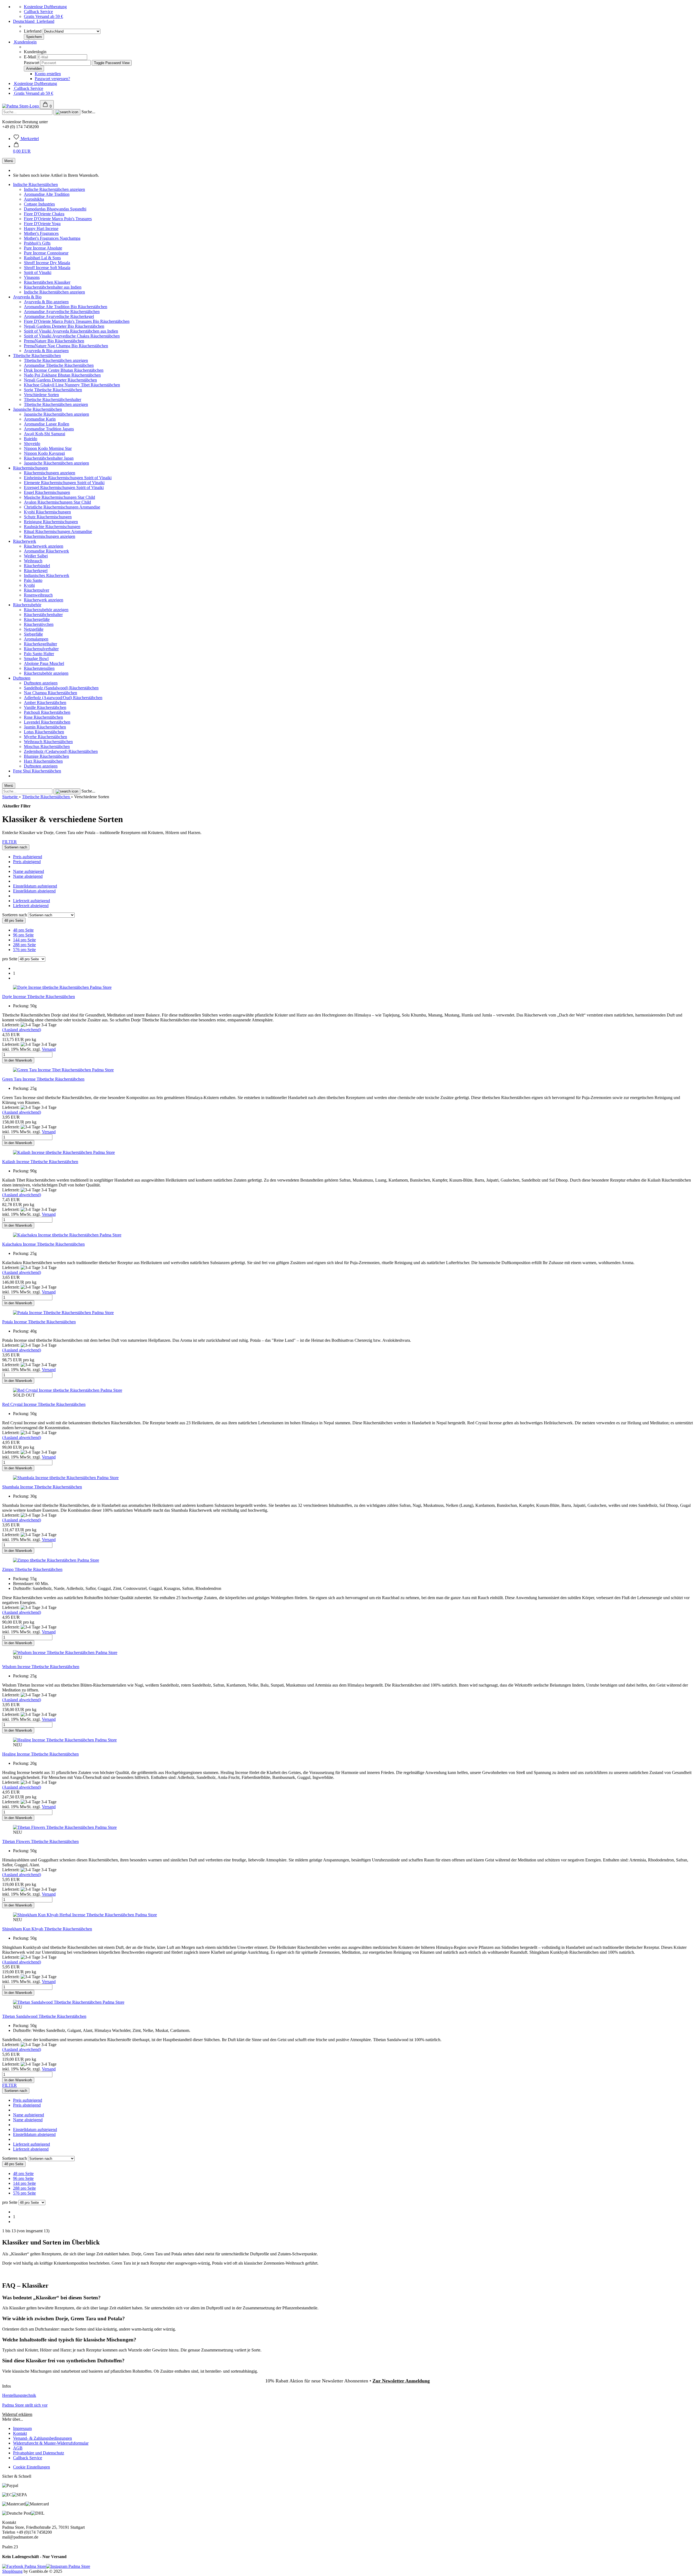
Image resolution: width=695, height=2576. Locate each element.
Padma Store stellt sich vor (25, 2405)
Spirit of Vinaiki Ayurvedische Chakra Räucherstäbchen (72, 336)
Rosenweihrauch (38, 595)
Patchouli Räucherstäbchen (47, 712)
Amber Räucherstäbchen (45, 703)
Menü (9, 161)
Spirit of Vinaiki (38, 272)
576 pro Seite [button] (24, 950)
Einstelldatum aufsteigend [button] (35, 886)
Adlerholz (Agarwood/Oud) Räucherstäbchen (63, 698)
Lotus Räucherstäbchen (44, 732)
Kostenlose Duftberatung (45, 7)
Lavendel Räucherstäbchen (47, 722)
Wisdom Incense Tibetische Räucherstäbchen (41, 1667)
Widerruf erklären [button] (17, 2414)
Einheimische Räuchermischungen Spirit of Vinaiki (68, 478)
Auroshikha (34, 199)
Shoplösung (12, 2571)
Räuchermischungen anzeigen (50, 473)
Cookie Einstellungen (31, 2467)
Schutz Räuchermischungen (48, 517)
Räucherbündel (37, 566)
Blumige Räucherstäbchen (46, 756)
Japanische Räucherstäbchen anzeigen (56, 414)
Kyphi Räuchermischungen (47, 512)
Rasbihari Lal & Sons (42, 258)
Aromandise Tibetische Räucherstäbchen (59, 365)
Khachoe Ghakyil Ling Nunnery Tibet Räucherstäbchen (72, 385)
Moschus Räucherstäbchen (47, 746)
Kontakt (20, 2433)
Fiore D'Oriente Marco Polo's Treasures (58, 219)
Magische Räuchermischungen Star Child (59, 497)
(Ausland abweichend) (22, 1030)
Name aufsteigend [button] (29, 871)
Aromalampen (36, 639)
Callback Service (38, 12)
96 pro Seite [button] (23, 935)
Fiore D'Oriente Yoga (42, 224)
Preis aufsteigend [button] (28, 857)
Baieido (31, 439)
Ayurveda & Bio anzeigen (46, 302)
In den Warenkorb (18, 1060)
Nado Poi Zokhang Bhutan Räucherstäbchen (62, 375)
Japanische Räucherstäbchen (37, 409)
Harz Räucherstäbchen (43, 761)
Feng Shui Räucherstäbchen (37, 771)
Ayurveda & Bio (27, 297)
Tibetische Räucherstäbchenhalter (53, 400)
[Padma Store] (21, 106)
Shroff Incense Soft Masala (47, 268)
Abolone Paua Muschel (44, 663)
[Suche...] (67, 112)
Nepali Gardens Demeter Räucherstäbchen (60, 380)
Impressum (22, 2428)
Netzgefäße (34, 629)
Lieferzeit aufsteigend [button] (31, 901)
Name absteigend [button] (28, 876)
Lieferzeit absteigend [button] (31, 906)
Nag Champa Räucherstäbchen (50, 693)
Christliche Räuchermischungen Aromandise (62, 507)
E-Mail (30, 57)
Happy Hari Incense (41, 228)
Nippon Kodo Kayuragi (44, 453)
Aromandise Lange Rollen (47, 424)
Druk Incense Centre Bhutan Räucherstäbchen (64, 370)
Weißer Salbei (36, 556)
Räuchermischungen (31, 468)
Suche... (88, 112)
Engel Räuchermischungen (47, 492)
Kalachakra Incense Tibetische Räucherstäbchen (43, 1244)
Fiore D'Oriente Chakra (44, 214)
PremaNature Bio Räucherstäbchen (54, 341)
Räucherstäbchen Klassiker (47, 282)
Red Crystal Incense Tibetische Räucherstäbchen (44, 1404)
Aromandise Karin (40, 419)
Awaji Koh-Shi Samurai (45, 434)
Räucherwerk (25, 541)
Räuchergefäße (37, 619)
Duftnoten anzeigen (41, 683)
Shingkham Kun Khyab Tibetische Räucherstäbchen (47, 1929)
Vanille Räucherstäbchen (45, 707)
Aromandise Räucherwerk (46, 551)
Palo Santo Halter (39, 654)
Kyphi (29, 585)
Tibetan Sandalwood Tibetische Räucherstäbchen (44, 2016)
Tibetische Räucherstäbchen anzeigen (56, 360)
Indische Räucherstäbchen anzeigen (54, 189)
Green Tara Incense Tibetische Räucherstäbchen (43, 1079)
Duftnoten (22, 678)
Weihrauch (33, 561)
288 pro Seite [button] (24, 945)
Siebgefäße (33, 634)
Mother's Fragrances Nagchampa (52, 238)
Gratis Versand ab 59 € (43, 16)
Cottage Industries (39, 204)
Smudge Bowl (36, 659)
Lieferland (33, 31)
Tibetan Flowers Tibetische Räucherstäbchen (40, 1841)
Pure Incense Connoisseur (46, 253)
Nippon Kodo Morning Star (48, 448)
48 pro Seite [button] (23, 930)
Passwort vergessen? (52, 79)
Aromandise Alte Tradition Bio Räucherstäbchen (66, 307)
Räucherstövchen (39, 624)
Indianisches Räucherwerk (47, 575)
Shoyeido (32, 443)
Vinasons (32, 277)
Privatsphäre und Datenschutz (39, 2453)
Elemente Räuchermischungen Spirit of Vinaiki (64, 483)
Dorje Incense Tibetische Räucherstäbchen (39, 997)
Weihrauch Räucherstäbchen (48, 742)
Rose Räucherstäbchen (43, 717)
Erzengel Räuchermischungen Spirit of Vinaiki (64, 487)
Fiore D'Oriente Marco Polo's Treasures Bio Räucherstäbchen (77, 321)
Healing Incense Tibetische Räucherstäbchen (40, 1754)
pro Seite (10, 959)
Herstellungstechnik (19, 2395)
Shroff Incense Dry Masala (47, 263)
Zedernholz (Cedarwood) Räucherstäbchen (61, 751)
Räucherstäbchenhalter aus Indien (53, 287)
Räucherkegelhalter (40, 644)
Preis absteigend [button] (27, 862)
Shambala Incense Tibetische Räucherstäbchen (42, 1487)
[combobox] (16, 847)
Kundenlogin (25, 42)
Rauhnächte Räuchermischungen (52, 527)
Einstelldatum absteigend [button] (34, 891)
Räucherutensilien (39, 668)
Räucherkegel (36, 571)
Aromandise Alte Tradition (47, 194)
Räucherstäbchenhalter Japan (49, 458)
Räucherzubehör (27, 605)
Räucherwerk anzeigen (44, 546)
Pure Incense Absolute (43, 248)
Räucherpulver (37, 590)
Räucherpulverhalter (41, 649)
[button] (22, 149)
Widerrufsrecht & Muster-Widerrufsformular (51, 2443)
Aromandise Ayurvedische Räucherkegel (59, 316)
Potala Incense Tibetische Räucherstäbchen (39, 1322)
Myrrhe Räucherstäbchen (45, 737)
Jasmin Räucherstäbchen (45, 727)
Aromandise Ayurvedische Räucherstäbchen (62, 312)
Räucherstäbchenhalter (43, 615)
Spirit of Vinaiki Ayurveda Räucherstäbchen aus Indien (71, 331)
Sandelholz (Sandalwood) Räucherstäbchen (61, 688)
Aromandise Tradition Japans (49, 429)
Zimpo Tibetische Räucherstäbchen (32, 1569)
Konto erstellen (48, 74)
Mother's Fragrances (41, 233)
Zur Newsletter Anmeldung (401, 2381)
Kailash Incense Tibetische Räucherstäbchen (40, 1162)
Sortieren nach (15, 915)
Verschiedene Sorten (41, 395)
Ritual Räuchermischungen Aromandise (58, 531)
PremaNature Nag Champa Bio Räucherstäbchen (66, 346)
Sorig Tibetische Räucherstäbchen (53, 390)
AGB (18, 2448)
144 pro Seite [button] (24, 940)
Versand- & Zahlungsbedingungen (42, 2438)
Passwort (32, 63)
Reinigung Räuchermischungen (51, 522)
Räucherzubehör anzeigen (46, 610)
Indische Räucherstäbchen (35, 184)
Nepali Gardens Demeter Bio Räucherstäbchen (64, 326)
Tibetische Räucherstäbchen (37, 356)
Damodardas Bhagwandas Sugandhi (55, 209)
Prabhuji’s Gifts (37, 243)
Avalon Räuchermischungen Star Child (57, 502)
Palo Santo (33, 580)
